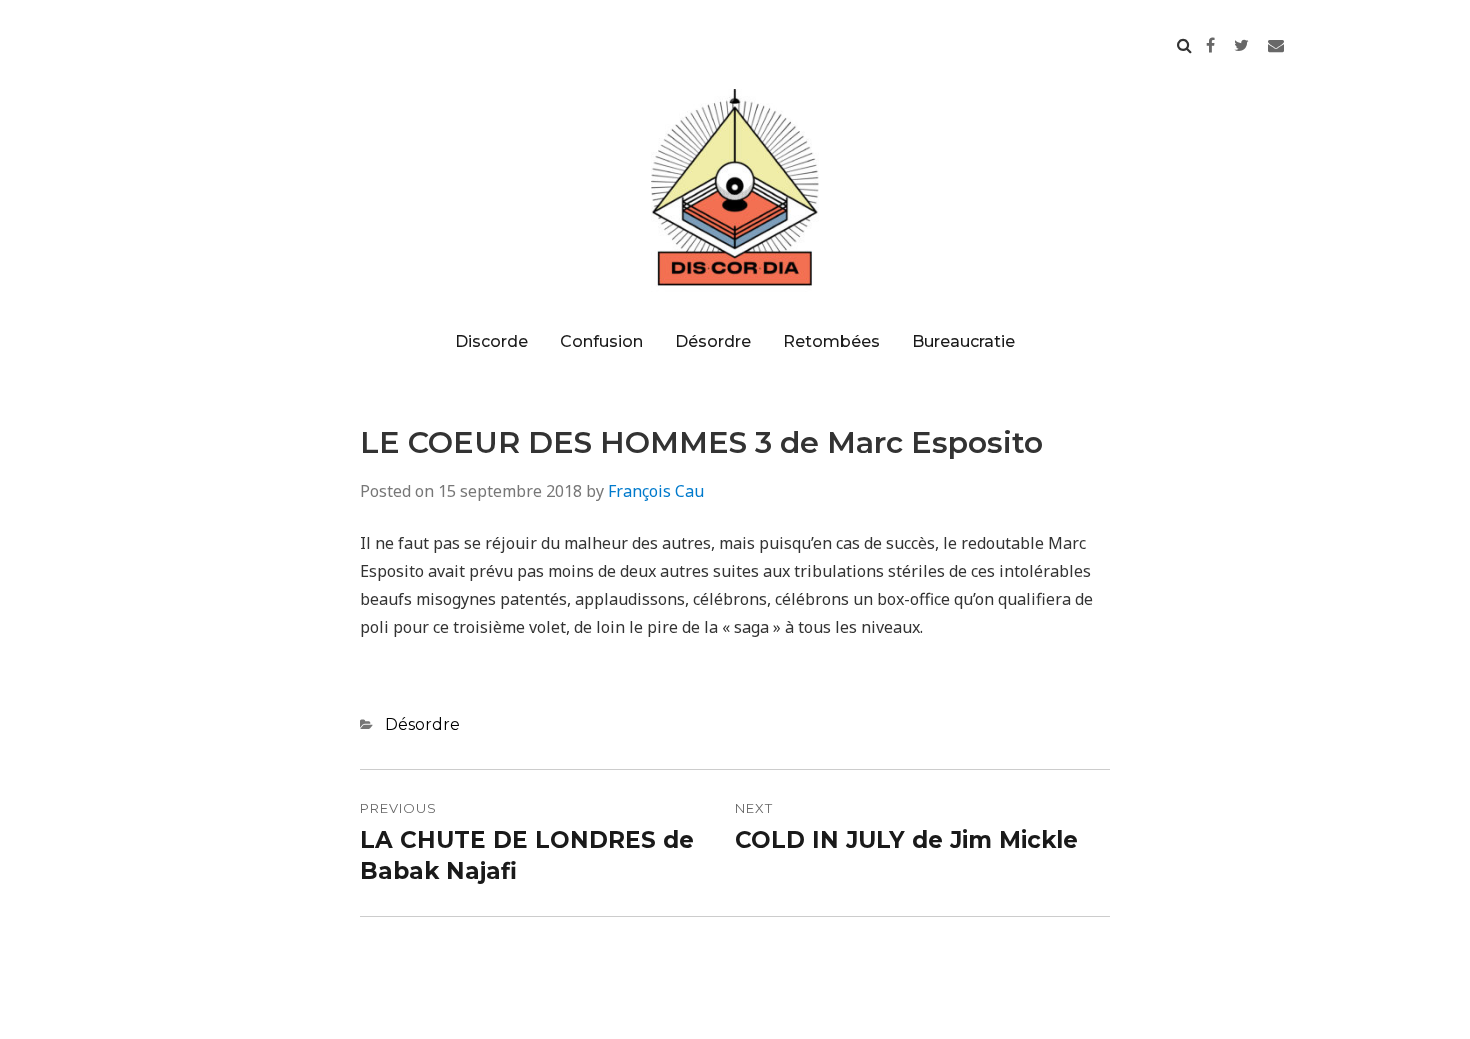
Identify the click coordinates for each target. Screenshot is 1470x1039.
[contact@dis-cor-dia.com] (1276, 45)
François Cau (656, 491)
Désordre (713, 341)
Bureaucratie (963, 341)
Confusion (601, 341)
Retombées (831, 341)
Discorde (491, 341)
